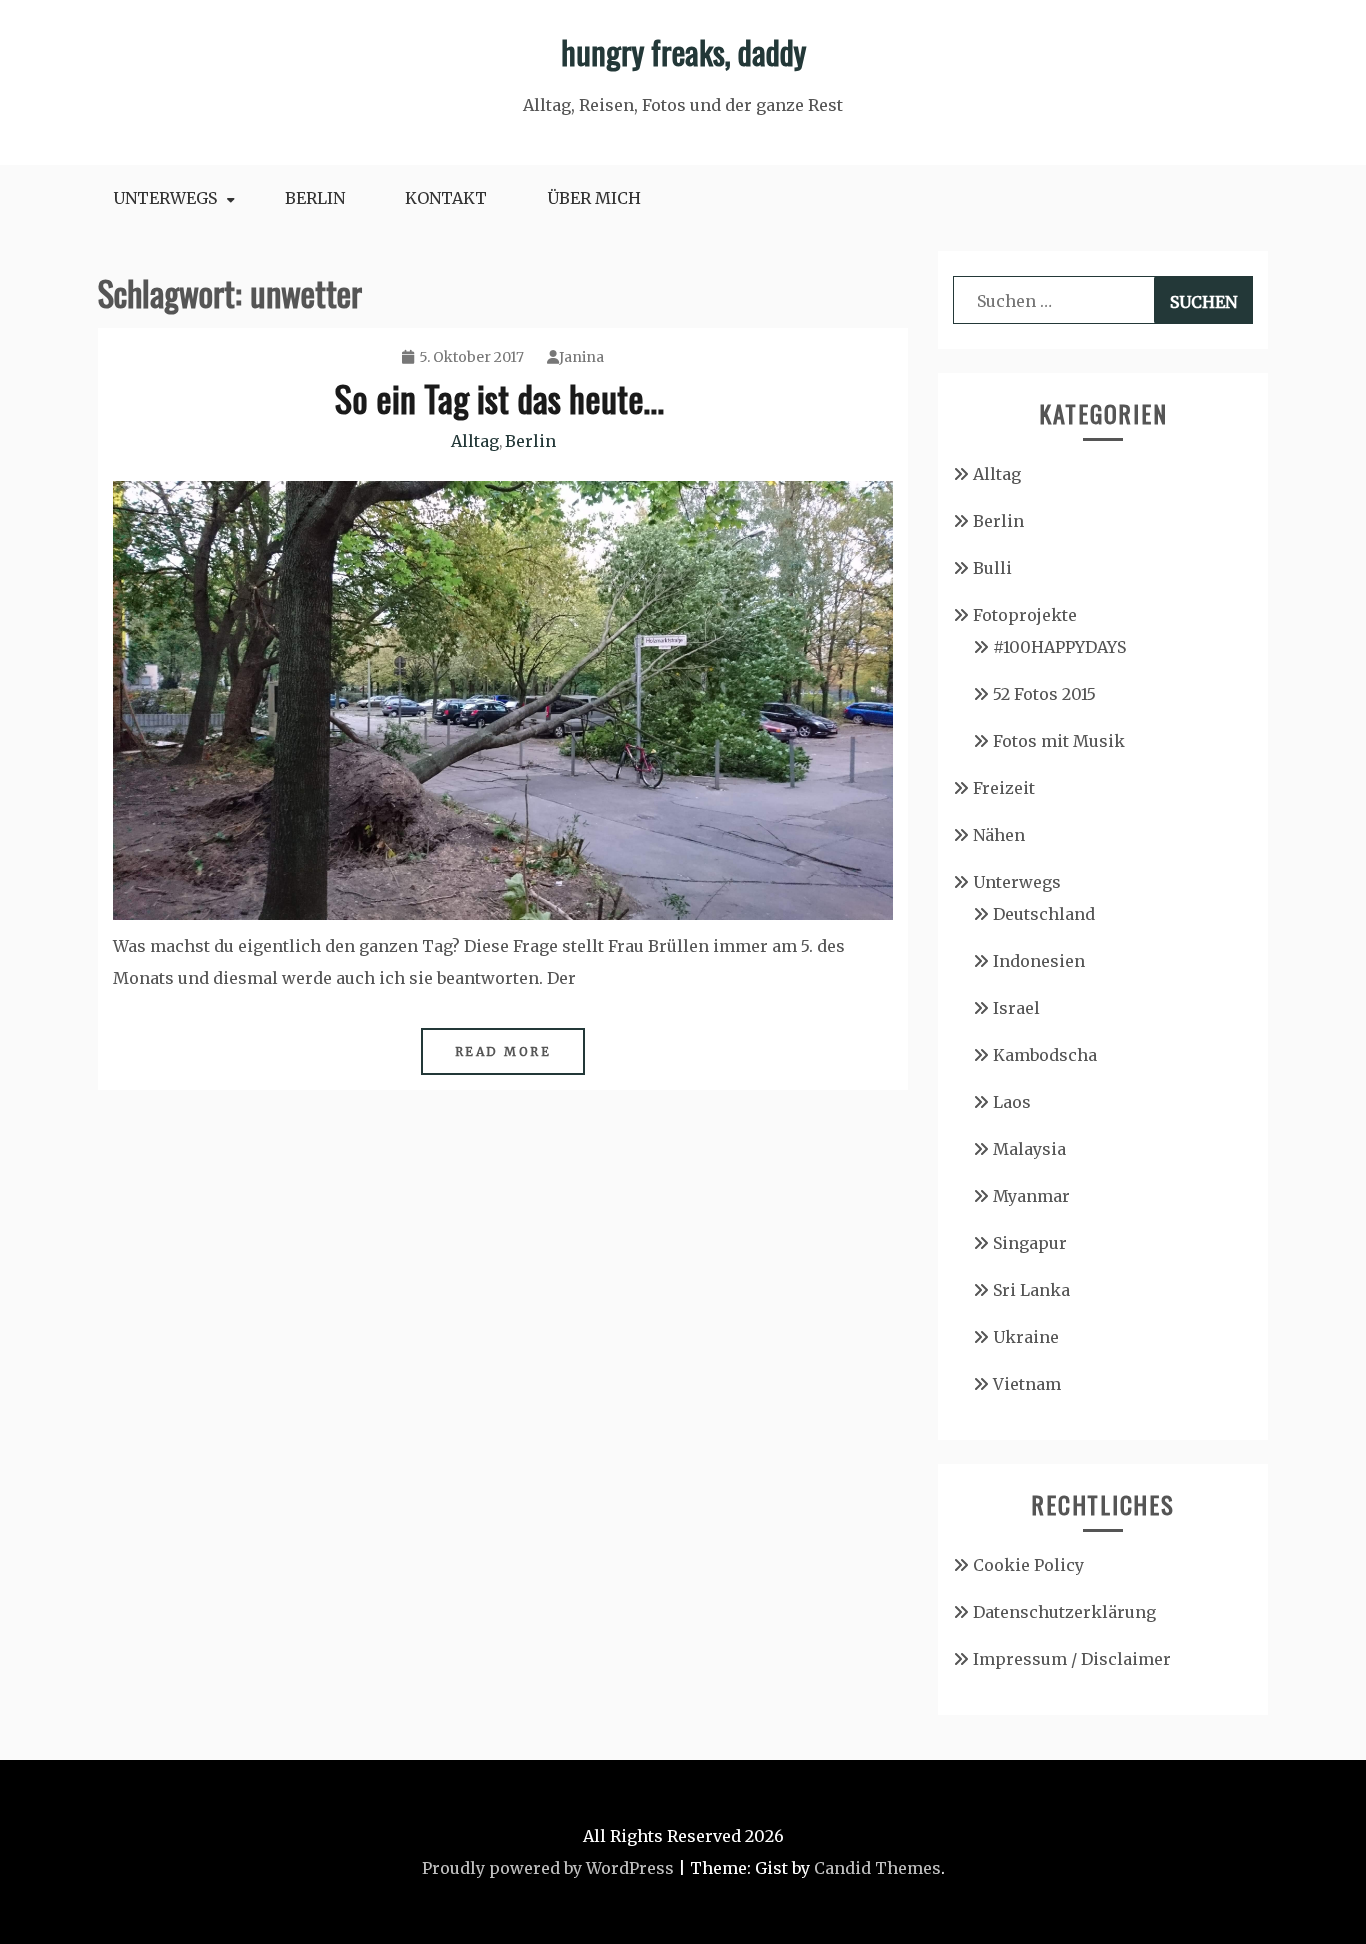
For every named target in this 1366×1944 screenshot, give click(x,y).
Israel (1016, 1008)
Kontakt (446, 198)
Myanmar (1031, 1196)
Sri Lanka (1031, 1290)
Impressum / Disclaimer (1072, 1659)
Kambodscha (1045, 1055)
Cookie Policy (1028, 1565)
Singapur (1030, 1243)
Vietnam (1027, 1384)
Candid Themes (877, 1868)
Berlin (315, 198)
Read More (503, 1051)
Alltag (475, 441)
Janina (581, 357)
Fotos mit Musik (1059, 741)
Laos (1012, 1102)
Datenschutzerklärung (1064, 1612)
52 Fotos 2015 (1044, 694)
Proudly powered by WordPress (548, 1868)
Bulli (992, 568)
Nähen (999, 835)
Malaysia (1029, 1149)
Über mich (594, 198)
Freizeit (1004, 788)
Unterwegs (165, 198)
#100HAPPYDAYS (1059, 647)
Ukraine (1026, 1337)
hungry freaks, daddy (683, 51)
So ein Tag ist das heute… (503, 397)
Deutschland (1044, 914)
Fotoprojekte (1025, 615)
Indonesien (1039, 961)
